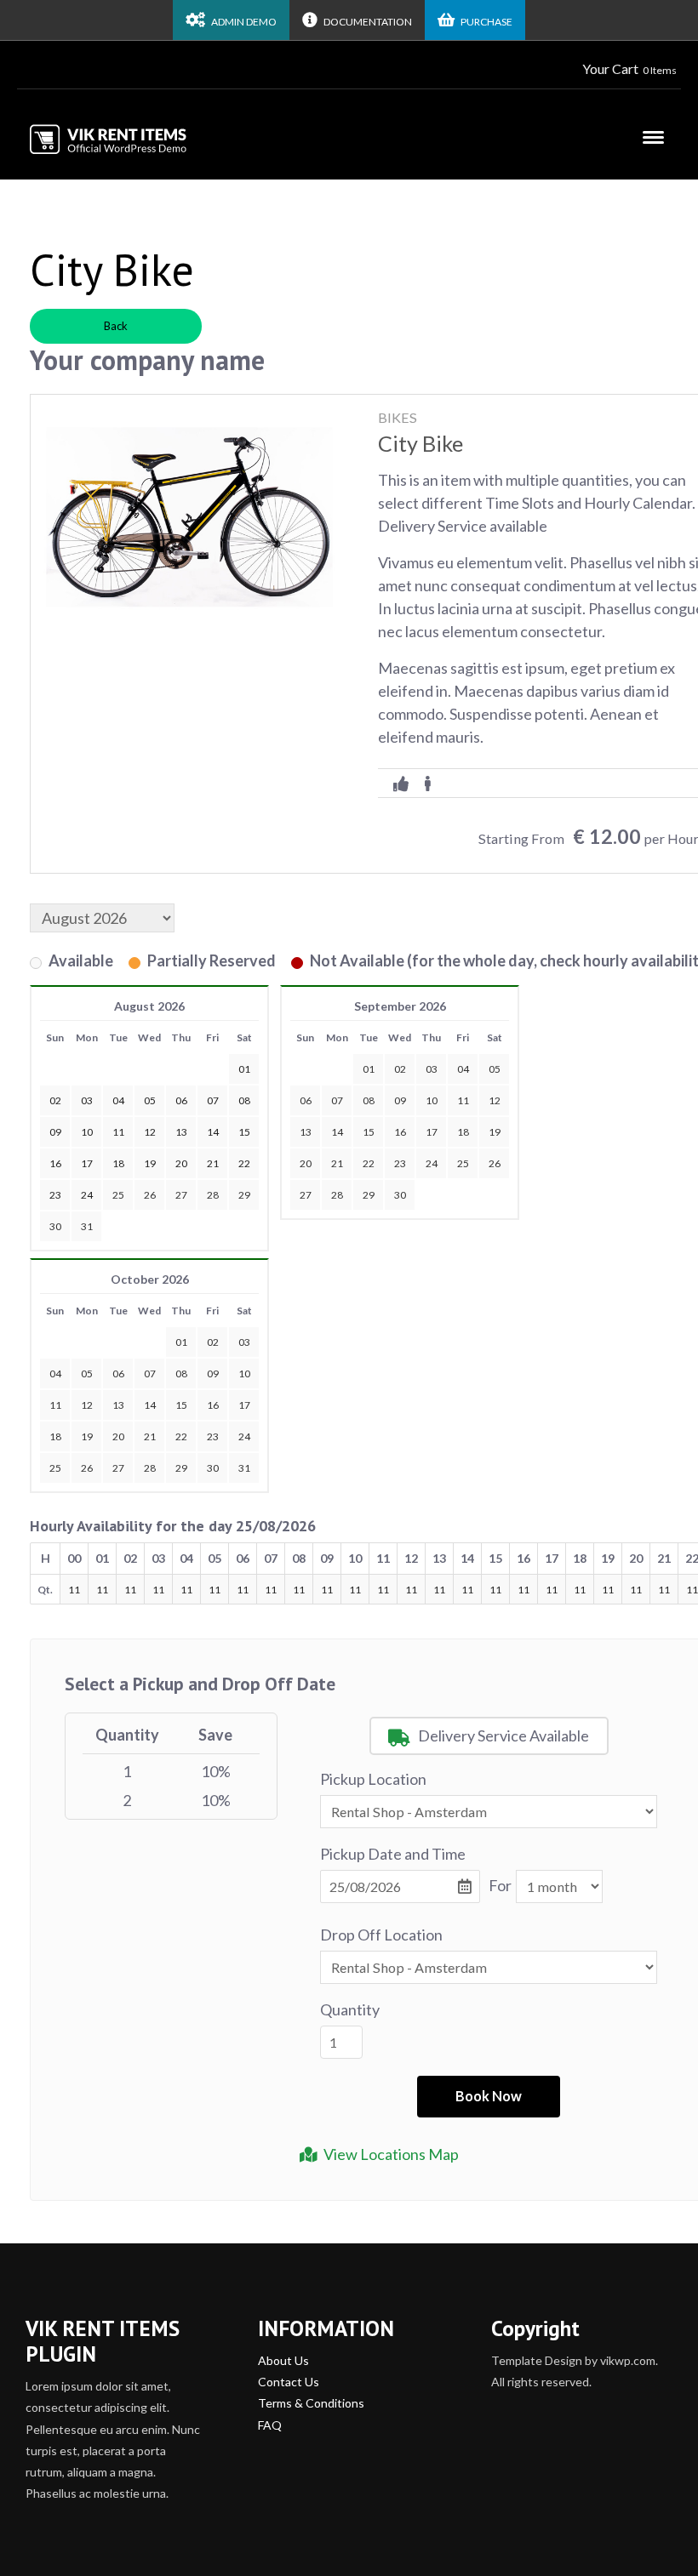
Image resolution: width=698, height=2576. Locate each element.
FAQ (270, 2425)
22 (369, 1163)
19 (495, 1132)
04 (463, 1069)
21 (337, 1163)
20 (306, 1163)
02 (400, 1069)
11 (463, 1100)
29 (244, 1195)
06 (306, 1100)
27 (181, 1195)
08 (369, 1100)
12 (495, 1100)
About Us (283, 2360)
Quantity (350, 2009)
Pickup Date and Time (393, 1854)
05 (495, 1069)
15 (369, 1132)
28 (213, 1195)
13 (306, 1132)
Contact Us (289, 2382)
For (500, 1885)
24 (432, 1163)
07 (337, 1100)
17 (432, 1132)
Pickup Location (373, 1779)
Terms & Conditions (311, 2403)
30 (55, 1226)
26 (150, 1195)
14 (337, 1132)
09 (400, 1100)
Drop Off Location (381, 1935)
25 (118, 1195)
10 (432, 1100)
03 (432, 1069)
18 (463, 1132)
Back (116, 326)
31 (87, 1226)
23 (400, 1163)
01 (369, 1069)
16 (400, 1132)
